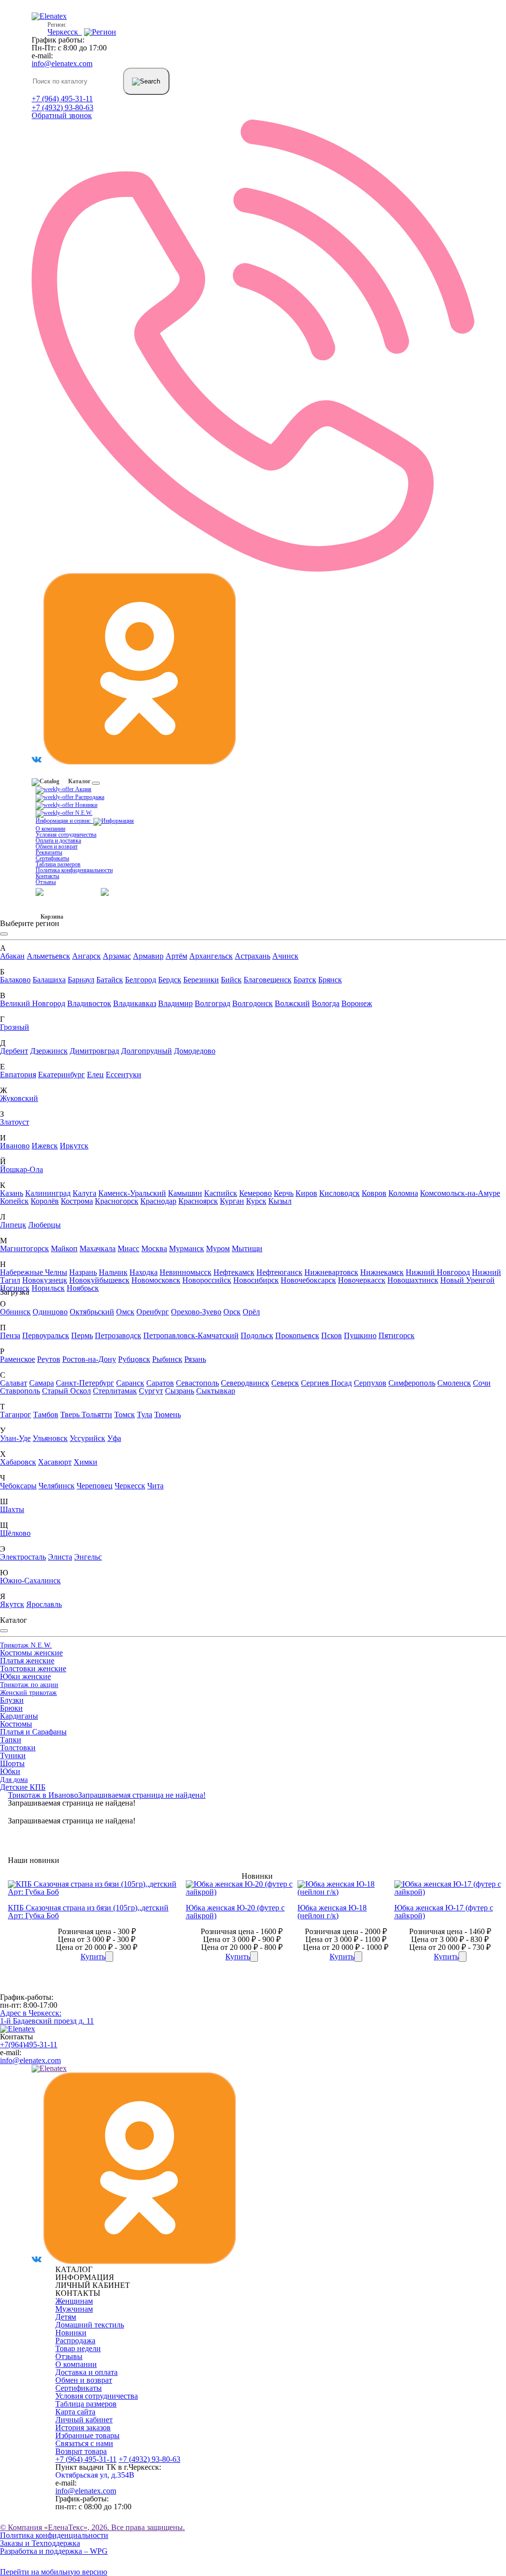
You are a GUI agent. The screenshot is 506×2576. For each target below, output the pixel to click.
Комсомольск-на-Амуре (460, 1193)
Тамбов (46, 1415)
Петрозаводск (118, 1335)
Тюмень (168, 1415)
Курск (256, 1201)
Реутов (49, 1359)
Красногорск (117, 1201)
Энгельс (88, 1557)
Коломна (403, 1193)
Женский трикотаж (28, 1693)
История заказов (83, 2428)
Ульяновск (50, 1438)
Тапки (11, 1740)
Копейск (14, 1201)
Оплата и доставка (58, 841)
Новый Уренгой (467, 1280)
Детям (66, 2317)
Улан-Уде (15, 1438)
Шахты (12, 1509)
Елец (95, 1075)
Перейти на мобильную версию (54, 2572)
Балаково (15, 980)
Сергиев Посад (326, 1383)
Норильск (48, 1288)
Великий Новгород (33, 1003)
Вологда (326, 1003)
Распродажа (89, 797)
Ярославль (44, 1604)
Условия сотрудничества (66, 835)
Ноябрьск (83, 1288)
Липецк (13, 1225)
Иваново (15, 1146)
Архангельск (211, 956)
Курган (232, 1201)
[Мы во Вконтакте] (37, 762)
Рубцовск (134, 1359)
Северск (285, 1383)
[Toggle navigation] (96, 783)
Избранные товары (87, 2435)
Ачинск (285, 956)
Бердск (170, 980)
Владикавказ (135, 1003)
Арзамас (117, 956)
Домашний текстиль (90, 2325)
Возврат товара (81, 2451)
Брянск (330, 980)
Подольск (257, 1335)
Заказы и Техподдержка (40, 2543)
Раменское (18, 1359)
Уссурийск (87, 1438)
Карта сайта (75, 2412)
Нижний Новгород (438, 1272)
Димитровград (94, 1051)
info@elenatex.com (62, 63)
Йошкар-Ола (21, 1169)
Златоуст (15, 1122)
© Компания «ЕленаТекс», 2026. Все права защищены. (92, 2527)
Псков (332, 1335)
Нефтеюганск (279, 1272)
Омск (125, 1312)
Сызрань (180, 1391)
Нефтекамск (234, 1272)
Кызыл (280, 1201)
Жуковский (19, 1098)
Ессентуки (124, 1075)
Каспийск (221, 1193)
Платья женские (27, 1661)
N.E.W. (83, 813)
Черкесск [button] (65, 32)
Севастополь (197, 1383)
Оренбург (153, 1312)
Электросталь (23, 1557)
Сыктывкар (216, 1391)
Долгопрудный (147, 1051)
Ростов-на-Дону (89, 1359)
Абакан (12, 956)
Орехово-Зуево (196, 1312)
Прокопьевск (297, 1335)
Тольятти (97, 1415)
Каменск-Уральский (132, 1193)
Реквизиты (49, 852)
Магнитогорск (24, 1248)
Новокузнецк (45, 1280)
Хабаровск (18, 1462)
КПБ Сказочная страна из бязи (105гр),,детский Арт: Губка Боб (88, 1912)
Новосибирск (256, 1280)
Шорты (12, 1763)
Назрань (83, 1272)
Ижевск (45, 1146)
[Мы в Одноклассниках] (140, 762)
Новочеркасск (362, 1280)
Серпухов (370, 1383)
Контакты (47, 876)
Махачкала (98, 1248)
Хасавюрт (55, 1462)
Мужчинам (74, 2309)
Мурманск (187, 1248)
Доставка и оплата (86, 2372)
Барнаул (81, 980)
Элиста (60, 1557)
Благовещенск (268, 980)
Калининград (48, 1193)
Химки (85, 1462)
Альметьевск (48, 956)
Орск (232, 1312)
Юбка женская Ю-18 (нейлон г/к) (332, 1912)
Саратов (160, 1383)
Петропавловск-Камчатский (191, 1335)
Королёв (45, 1201)
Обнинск (15, 1312)
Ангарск (86, 956)
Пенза (10, 1335)
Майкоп (64, 1248)
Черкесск (130, 1486)
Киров (306, 1193)
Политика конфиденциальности (74, 870)
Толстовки (18, 1748)
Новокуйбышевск (99, 1280)
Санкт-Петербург (85, 1383)
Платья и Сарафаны (33, 1732)
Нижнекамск (382, 1272)
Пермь (82, 1335)
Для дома (14, 1780)
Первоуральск (46, 1335)
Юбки (10, 1771)
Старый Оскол (66, 1391)
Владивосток (89, 1003)
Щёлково (15, 1533)
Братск (305, 980)
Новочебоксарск (308, 1280)
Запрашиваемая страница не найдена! (142, 1795)
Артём (176, 956)
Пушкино (360, 1335)
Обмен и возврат (57, 846)
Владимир (175, 1003)
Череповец (95, 1486)
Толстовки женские (33, 1668)
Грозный (15, 1027)
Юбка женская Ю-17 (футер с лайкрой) (444, 1912)
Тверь (71, 1415)
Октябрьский (92, 1312)
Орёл (251, 1312)
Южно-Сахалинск (30, 1581)
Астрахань (253, 956)
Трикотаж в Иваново (43, 1795)
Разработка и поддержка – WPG (54, 2551)
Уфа (114, 1438)
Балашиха (49, 980)
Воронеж (357, 1003)
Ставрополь (20, 1391)
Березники (201, 980)
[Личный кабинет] (125, 891)
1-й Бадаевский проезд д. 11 (47, 2017)
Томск (125, 1415)
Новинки (85, 805)
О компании (50, 829)
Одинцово (50, 1312)
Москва (154, 1248)
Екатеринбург (62, 1075)
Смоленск (454, 1383)
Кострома (77, 1201)
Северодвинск (245, 1383)
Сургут (151, 1391)
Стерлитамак (115, 1391)
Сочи (482, 1383)
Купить (93, 1957)
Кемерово (255, 1193)
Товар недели (78, 2348)
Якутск (12, 1604)
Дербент (14, 1051)
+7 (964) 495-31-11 (62, 99)
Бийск (231, 980)
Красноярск (198, 1201)
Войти (92, 891)
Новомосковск (156, 1280)
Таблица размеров (58, 864)
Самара (42, 1383)
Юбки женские (25, 1676)
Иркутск (74, 1146)
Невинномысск (186, 1272)
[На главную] (18, 2029)
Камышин (185, 1193)
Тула (145, 1415)
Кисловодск (339, 1193)
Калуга (84, 1193)
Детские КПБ (23, 1787)
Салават (14, 1383)
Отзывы (46, 882)
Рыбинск (167, 1359)
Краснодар (158, 1201)
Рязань (195, 1359)
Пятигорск (397, 1335)
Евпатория (18, 1075)
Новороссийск (207, 1280)
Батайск (110, 980)
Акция (83, 789)
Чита (155, 1486)
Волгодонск (253, 1003)
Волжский (292, 1003)
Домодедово (195, 1051)
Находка (144, 1272)
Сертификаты (52, 858)
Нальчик (113, 1272)
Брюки (11, 1708)
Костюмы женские (31, 1653)
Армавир (148, 956)
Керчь (284, 1193)
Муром (218, 1248)
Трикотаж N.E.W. (26, 1645)
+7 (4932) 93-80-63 (63, 107)
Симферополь (412, 1383)
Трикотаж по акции (29, 1685)
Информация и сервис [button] (64, 821)
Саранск (130, 1383)
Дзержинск (49, 1051)
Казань (12, 1193)
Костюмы (16, 1724)
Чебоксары (18, 1486)
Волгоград (212, 1003)
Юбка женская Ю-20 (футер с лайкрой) (235, 1912)
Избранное (50, 909)
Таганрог (16, 1415)
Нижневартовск (331, 1272)
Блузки (12, 1700)
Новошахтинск (413, 1280)
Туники (13, 1755)
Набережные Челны (34, 1272)
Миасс (128, 1248)
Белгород (141, 980)
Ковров (374, 1193)
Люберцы (44, 1225)
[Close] (4, 934)
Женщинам (74, 2301)
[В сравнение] (109, 1957)
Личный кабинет (84, 2420)
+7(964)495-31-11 (29, 2045)
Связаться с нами (84, 2443)
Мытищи (247, 1248)
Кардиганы (19, 1716)
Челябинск (57, 1486)
